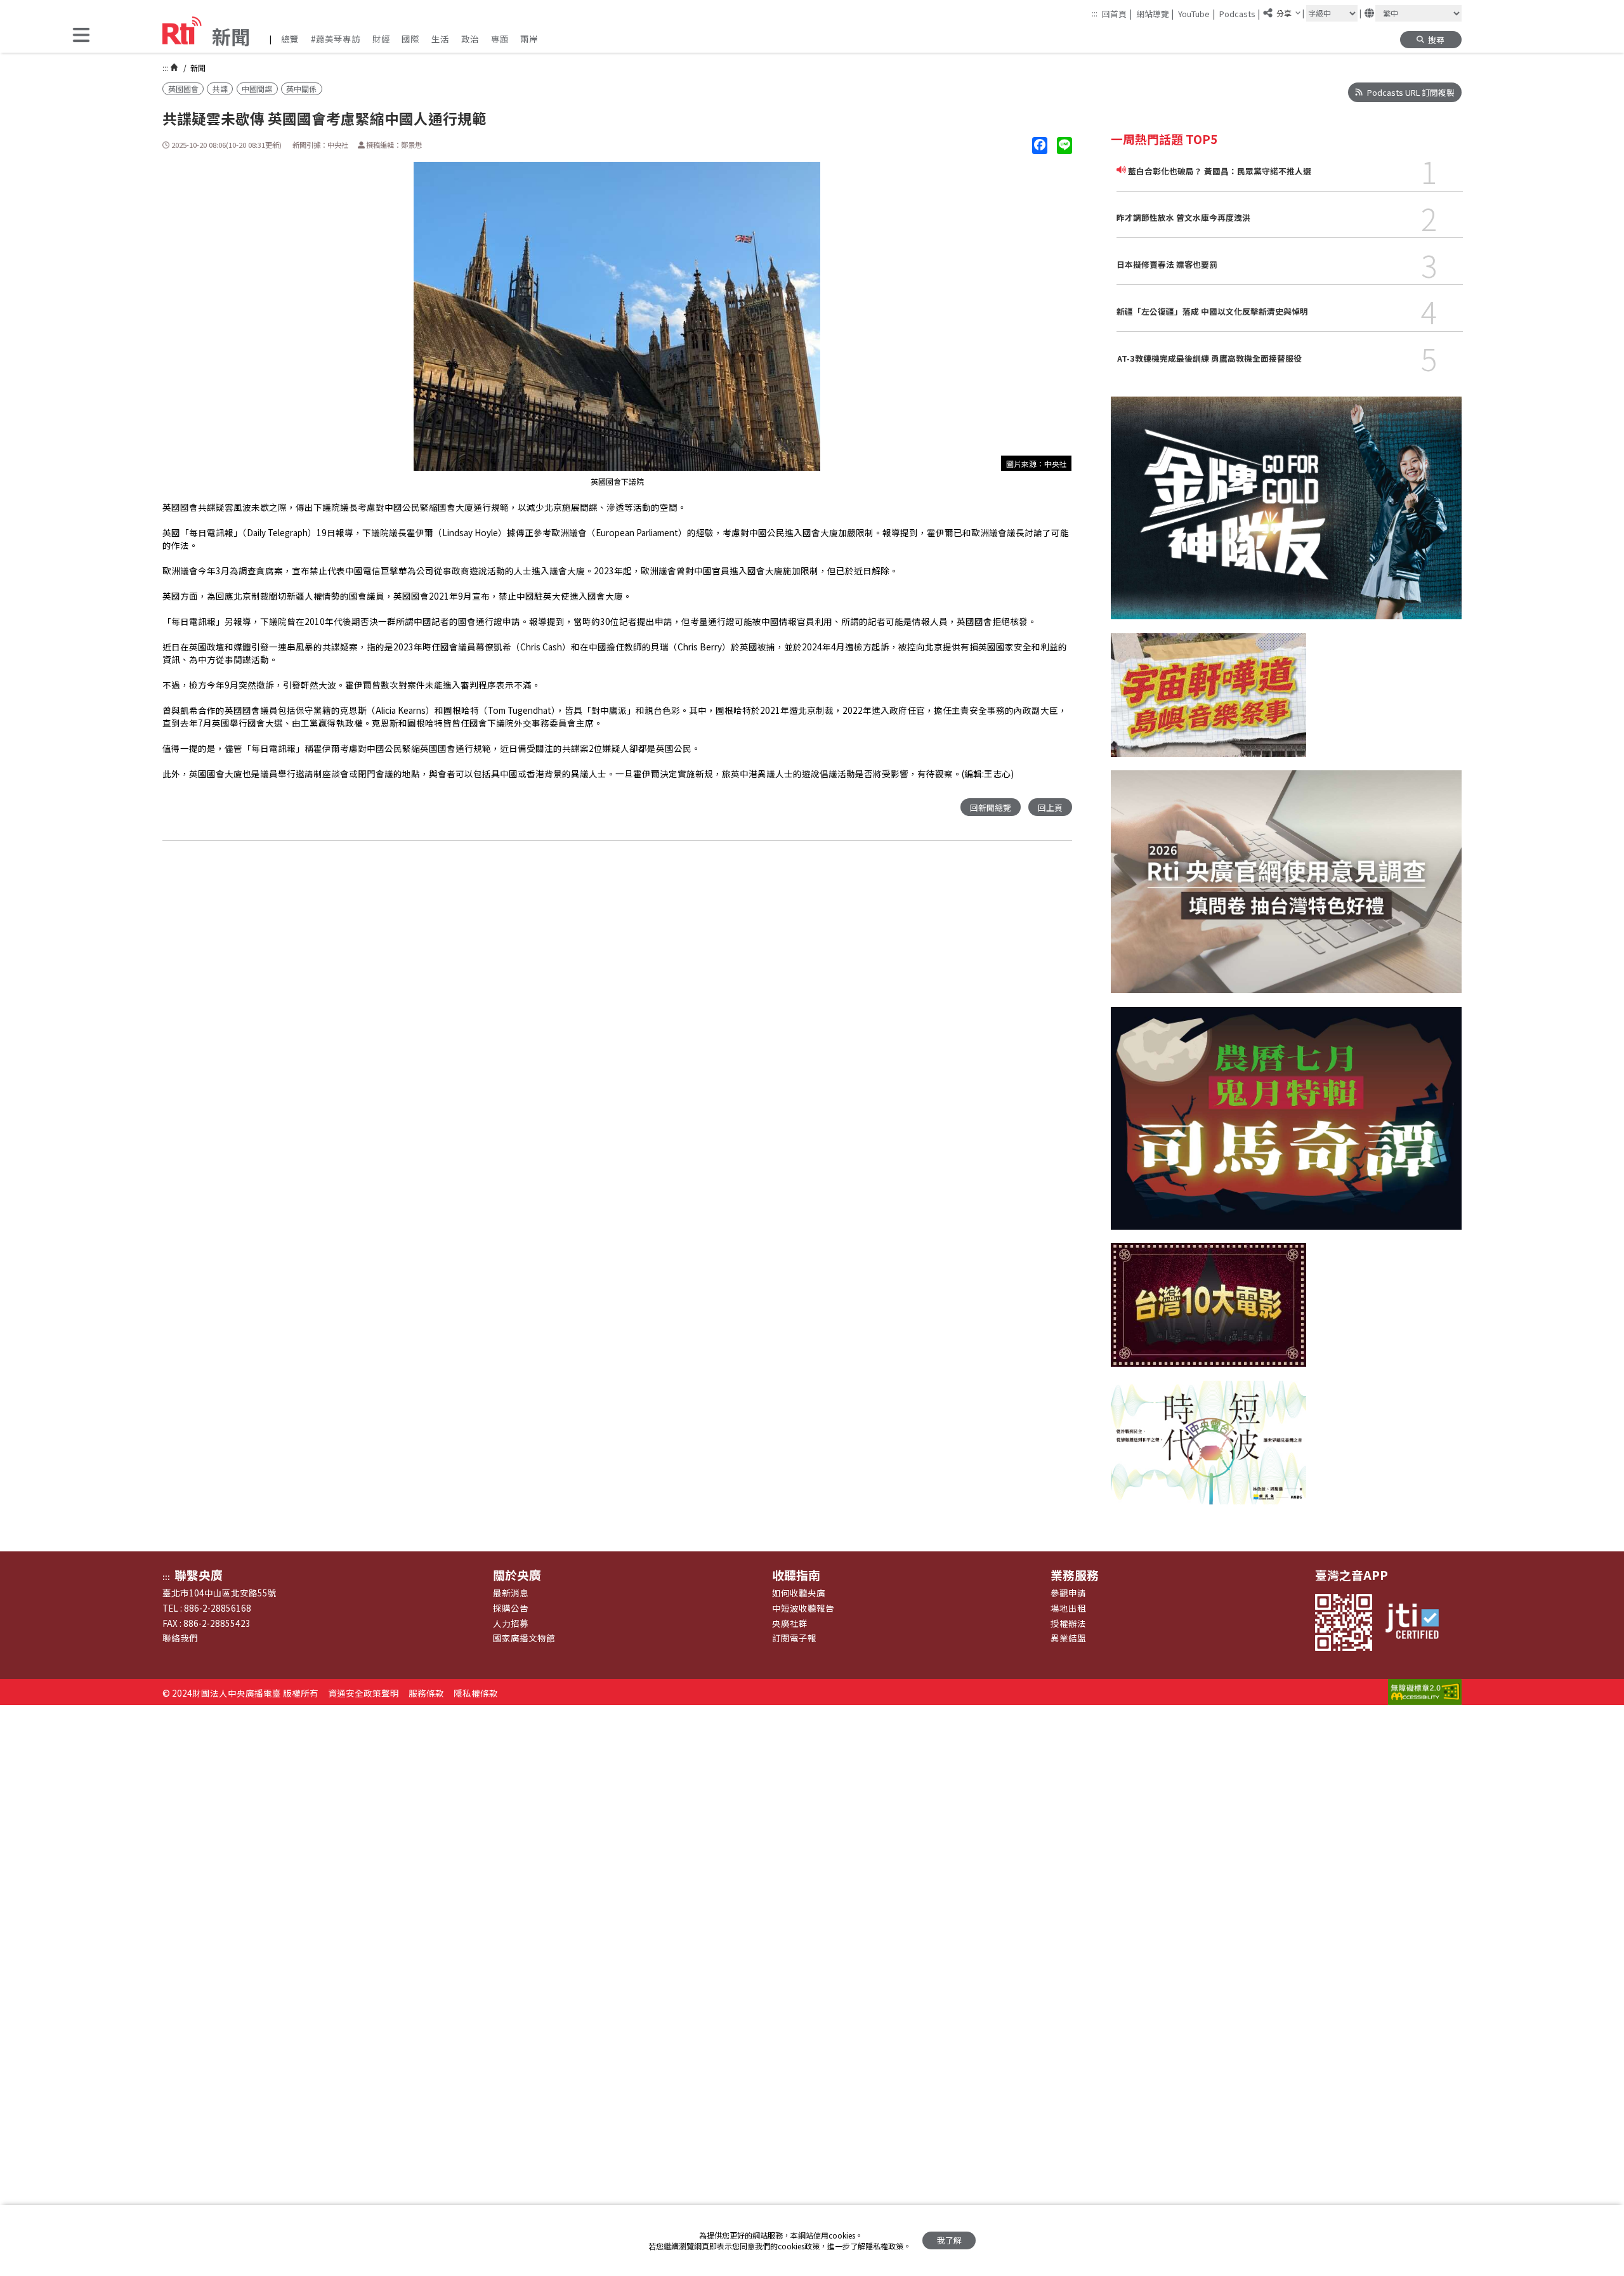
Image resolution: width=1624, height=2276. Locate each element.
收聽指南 (796, 1575)
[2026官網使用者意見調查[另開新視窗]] (1286, 888)
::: (1095, 13)
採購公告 (511, 1608)
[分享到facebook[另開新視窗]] (1040, 146)
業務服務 (1075, 1575)
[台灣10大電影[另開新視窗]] (1208, 1312)
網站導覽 (1155, 13)
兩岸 (529, 39)
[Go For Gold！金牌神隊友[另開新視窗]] (1286, 515)
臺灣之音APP (1352, 1575)
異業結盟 (1068, 1638)
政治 (470, 39)
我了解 (949, 2240)
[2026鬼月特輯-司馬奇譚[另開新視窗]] (1286, 1125)
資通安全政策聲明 (363, 1693)
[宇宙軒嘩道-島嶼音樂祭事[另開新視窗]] (1208, 702)
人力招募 (511, 1623)
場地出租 (1068, 1608)
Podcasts (1240, 13)
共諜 (220, 89)
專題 (500, 39)
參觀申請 (1068, 1593)
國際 (410, 39)
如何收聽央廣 (799, 1593)
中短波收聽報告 (803, 1608)
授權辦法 (1068, 1623)
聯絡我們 (180, 1638)
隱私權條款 (476, 1693)
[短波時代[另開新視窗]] (1208, 1450)
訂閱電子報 (794, 1638)
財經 (381, 39)
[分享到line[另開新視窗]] (1064, 146)
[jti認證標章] (1418, 1622)
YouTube (1196, 13)
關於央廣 (517, 1575)
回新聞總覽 (991, 807)
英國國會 (183, 89)
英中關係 (301, 89)
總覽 (290, 39)
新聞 (197, 68)
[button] (81, 36)
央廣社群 (790, 1623)
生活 (440, 39)
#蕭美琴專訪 (336, 39)
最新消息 (511, 1593)
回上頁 (1050, 807)
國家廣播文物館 (524, 1638)
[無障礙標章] (1425, 1693)
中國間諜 (257, 89)
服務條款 (426, 1693)
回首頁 (1117, 13)
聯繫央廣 (199, 1575)
